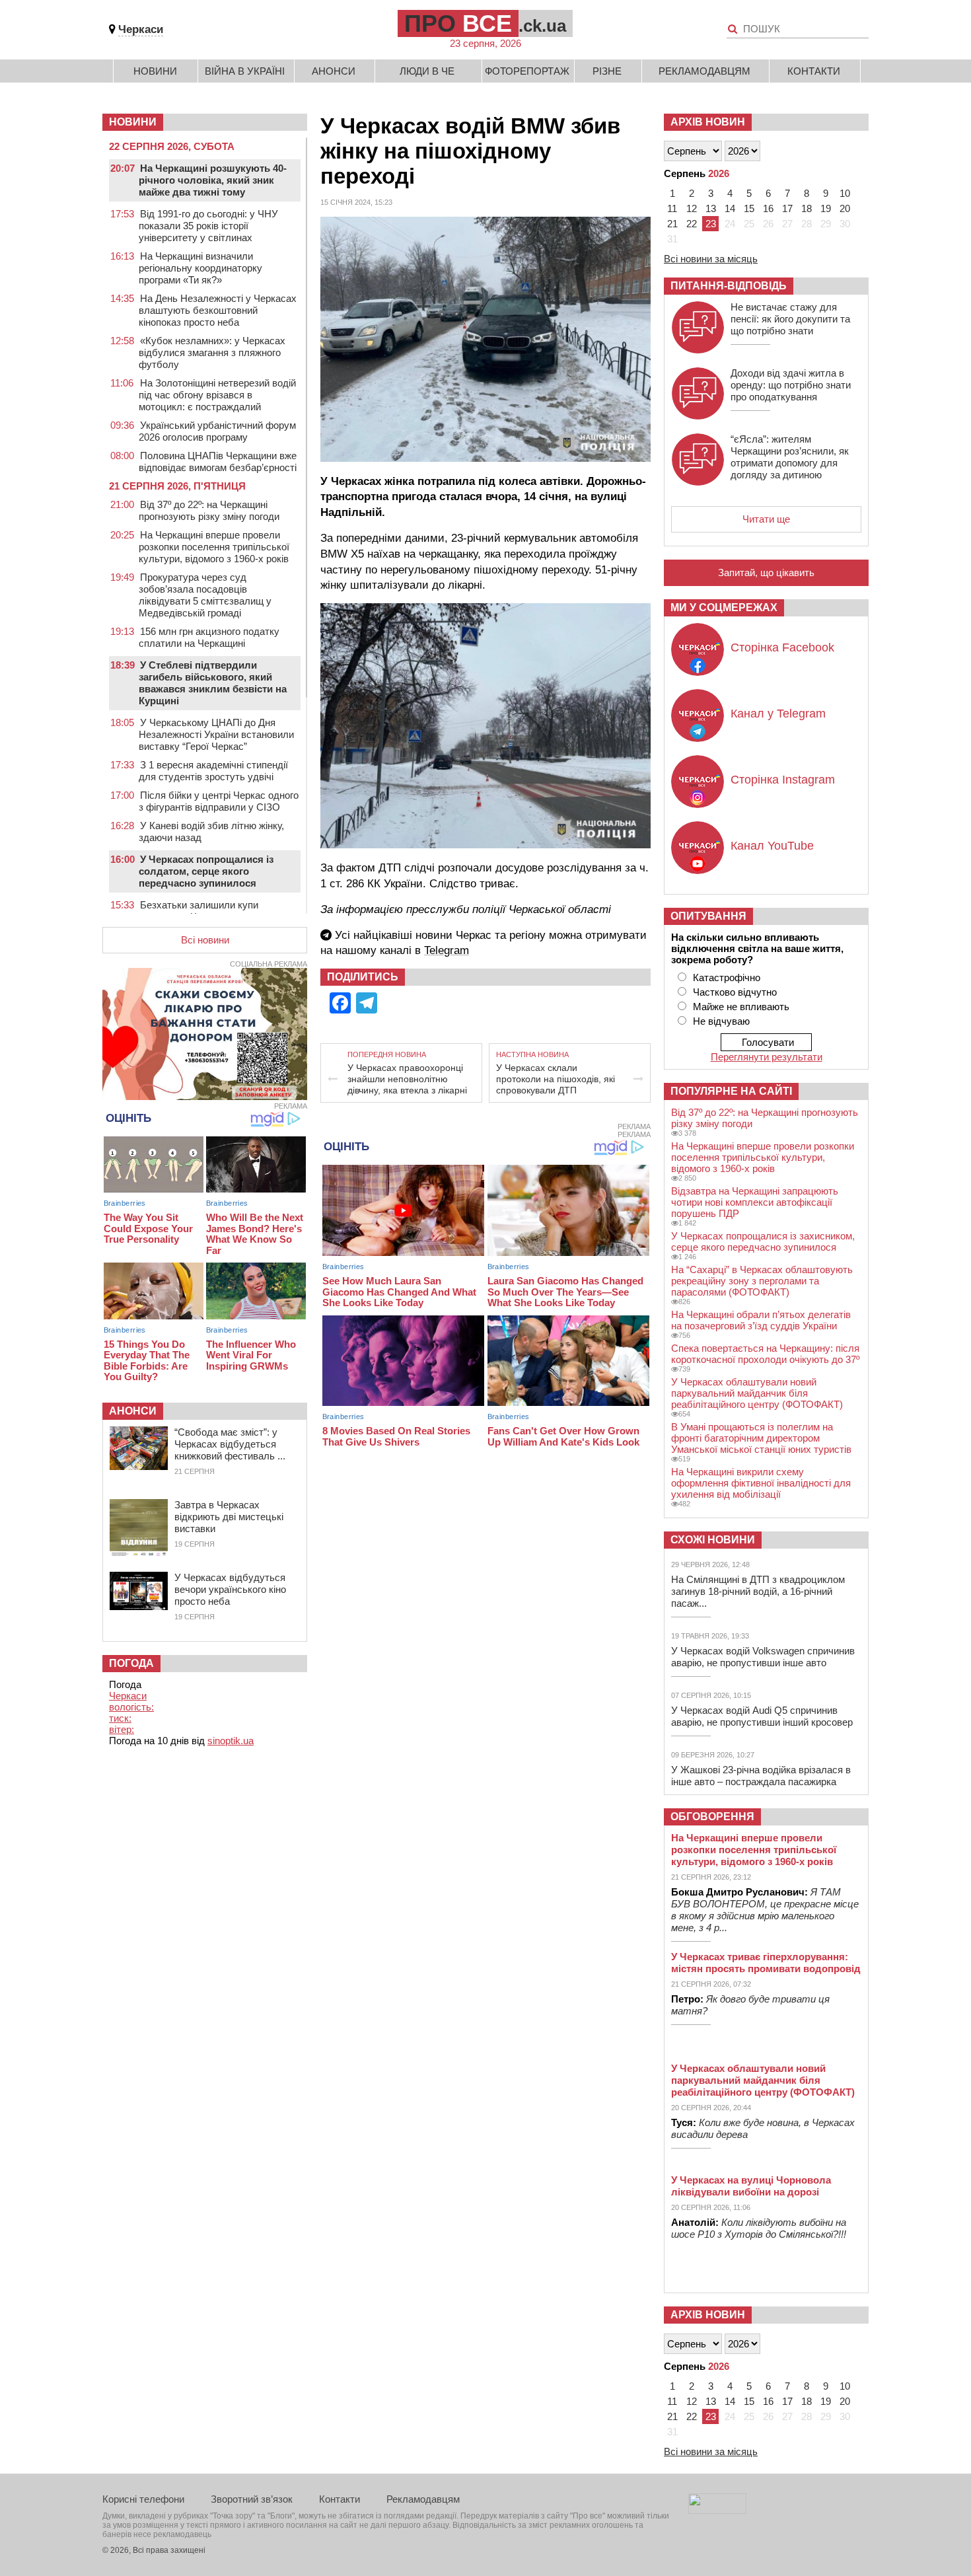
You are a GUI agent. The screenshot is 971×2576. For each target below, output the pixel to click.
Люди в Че (427, 71)
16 (768, 208)
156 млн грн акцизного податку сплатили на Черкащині (209, 637)
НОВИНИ (133, 122)
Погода (131, 1663)
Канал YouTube (772, 846)
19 (826, 208)
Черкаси (141, 29)
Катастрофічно (727, 977)
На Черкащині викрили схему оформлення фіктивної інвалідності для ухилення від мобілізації (761, 1483)
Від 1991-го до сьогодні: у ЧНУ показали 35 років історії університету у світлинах (208, 226)
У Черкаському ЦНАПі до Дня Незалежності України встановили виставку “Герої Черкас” (216, 734)
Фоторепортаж (527, 71)
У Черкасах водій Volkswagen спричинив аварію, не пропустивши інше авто (763, 1657)
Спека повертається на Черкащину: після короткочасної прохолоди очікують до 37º (765, 1354)
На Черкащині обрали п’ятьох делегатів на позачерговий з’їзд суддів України (761, 1320)
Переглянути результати (767, 1057)
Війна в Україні (245, 71)
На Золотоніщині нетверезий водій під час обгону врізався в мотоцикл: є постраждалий (217, 395)
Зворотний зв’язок (252, 2499)
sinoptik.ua (231, 1741)
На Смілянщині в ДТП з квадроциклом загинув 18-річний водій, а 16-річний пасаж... (758, 1591)
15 (749, 208)
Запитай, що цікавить (766, 572)
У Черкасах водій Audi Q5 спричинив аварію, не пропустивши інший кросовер (762, 1716)
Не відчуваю (721, 1021)
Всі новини (205, 940)
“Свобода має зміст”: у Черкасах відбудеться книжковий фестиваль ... (230, 1444)
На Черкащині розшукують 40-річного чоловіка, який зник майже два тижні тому (213, 180)
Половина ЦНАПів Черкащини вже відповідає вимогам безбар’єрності (218, 461)
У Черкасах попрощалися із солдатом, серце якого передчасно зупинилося (206, 871)
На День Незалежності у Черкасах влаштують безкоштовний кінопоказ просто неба (218, 310)
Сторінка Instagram (783, 780)
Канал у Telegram (778, 714)
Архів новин (708, 122)
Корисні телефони (143, 2499)
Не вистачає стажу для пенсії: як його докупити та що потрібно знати (790, 319)
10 (845, 193)
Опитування (708, 916)
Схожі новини (713, 1540)
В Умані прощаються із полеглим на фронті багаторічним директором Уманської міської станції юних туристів (761, 1438)
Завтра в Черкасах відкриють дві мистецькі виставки (229, 1517)
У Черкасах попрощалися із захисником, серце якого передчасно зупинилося (763, 1241)
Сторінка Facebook (782, 647)
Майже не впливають (741, 1007)
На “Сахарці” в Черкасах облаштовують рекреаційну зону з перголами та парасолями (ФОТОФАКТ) (762, 1281)
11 (672, 208)
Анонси (334, 71)
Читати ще (766, 519)
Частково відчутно (735, 992)
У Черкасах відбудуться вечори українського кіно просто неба (230, 1589)
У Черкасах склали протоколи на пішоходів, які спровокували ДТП (556, 1079)
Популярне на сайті (731, 1091)
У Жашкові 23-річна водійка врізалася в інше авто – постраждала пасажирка (761, 1776)
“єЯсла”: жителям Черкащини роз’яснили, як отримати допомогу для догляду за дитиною (790, 457)
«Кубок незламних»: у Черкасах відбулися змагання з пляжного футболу (212, 352)
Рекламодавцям (704, 71)
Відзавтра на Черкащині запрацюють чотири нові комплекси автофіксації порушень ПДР (755, 1202)
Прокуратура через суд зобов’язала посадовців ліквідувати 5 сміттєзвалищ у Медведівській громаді (205, 595)
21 (672, 224)
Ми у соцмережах (724, 607)
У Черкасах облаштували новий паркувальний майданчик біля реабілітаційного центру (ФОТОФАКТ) (757, 1393)
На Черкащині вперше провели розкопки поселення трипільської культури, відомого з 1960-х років (214, 547)
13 (711, 208)
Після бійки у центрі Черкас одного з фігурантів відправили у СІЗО (219, 801)
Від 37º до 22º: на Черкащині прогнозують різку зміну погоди (209, 510)
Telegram (447, 950)
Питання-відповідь (729, 286)
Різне (607, 71)
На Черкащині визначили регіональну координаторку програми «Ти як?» (200, 268)
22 (692, 224)
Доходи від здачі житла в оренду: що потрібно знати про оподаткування (791, 385)
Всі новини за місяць (711, 259)
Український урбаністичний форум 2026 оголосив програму (217, 431)
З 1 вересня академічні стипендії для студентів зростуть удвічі (213, 771)
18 (807, 208)
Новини (155, 71)
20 (845, 208)
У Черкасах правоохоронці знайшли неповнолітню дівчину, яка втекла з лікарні (407, 1079)
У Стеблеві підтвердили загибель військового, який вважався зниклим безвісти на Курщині (213, 683)
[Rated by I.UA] (717, 2510)
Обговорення (712, 1817)
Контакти (814, 71)
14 (730, 208)
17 (787, 208)
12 (692, 208)
